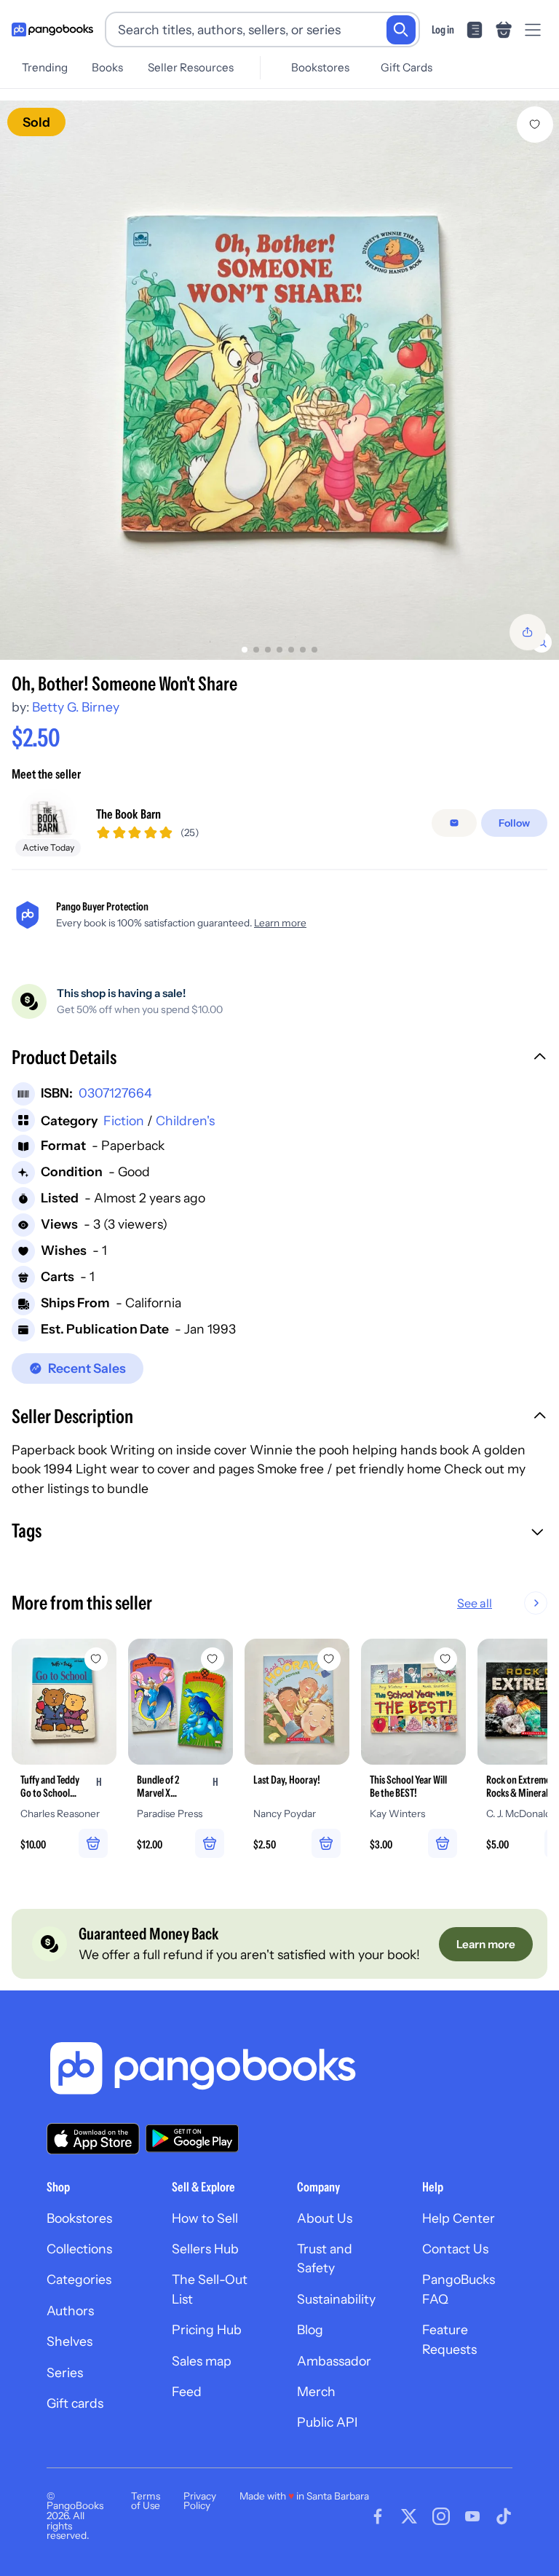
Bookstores (320, 67)
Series (65, 2372)
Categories (79, 2279)
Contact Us (455, 2249)
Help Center (459, 2218)
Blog (310, 2329)
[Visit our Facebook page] (378, 2516)
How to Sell (205, 2218)
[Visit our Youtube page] (472, 2516)
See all (475, 1603)
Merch (316, 2391)
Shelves (70, 2341)
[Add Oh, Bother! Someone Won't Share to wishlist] (535, 125)
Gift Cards (407, 67)
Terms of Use (146, 2501)
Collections (79, 2249)
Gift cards (75, 2403)
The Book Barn (128, 814)
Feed (187, 2391)
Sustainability (336, 2299)
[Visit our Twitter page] (409, 2516)
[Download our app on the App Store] (93, 2139)
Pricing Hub (207, 2329)
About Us (325, 2218)
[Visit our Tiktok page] (504, 2516)
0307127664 (115, 1093)
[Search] (401, 30)
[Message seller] (454, 823)
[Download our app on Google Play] (192, 2138)
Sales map (202, 2361)
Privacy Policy (200, 2501)
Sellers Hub (205, 2249)
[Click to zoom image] (279, 380)
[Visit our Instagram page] (441, 2516)
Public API (327, 2422)
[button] (279, 1059)
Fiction (124, 1120)
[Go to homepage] (52, 30)
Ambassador (334, 2361)
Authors (70, 2311)
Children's (185, 1120)
